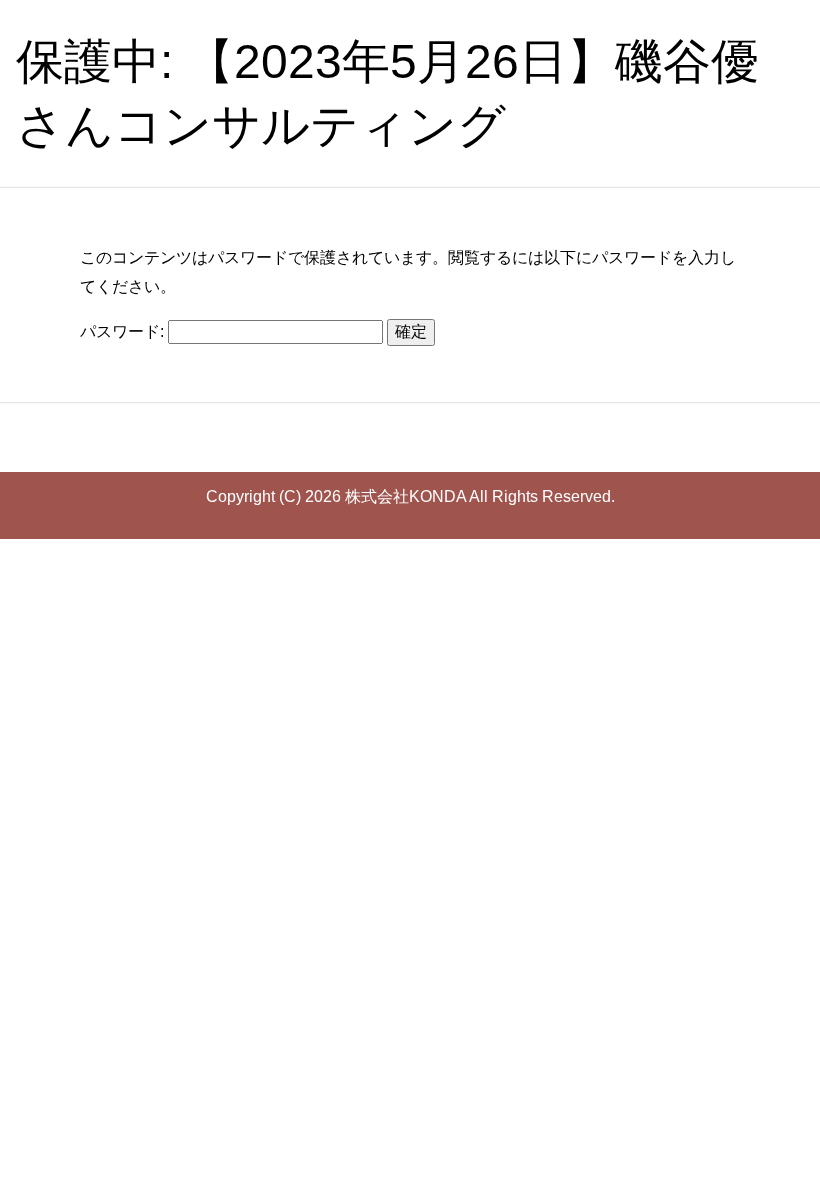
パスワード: (124, 331)
